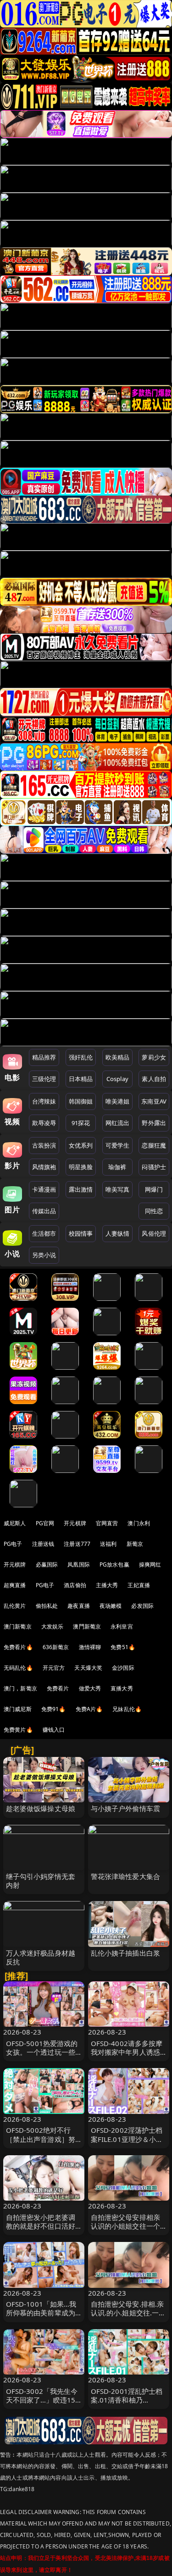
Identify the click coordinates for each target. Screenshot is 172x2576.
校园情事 (81, 1233)
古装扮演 (44, 1145)
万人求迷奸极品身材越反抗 (41, 1957)
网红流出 (118, 1123)
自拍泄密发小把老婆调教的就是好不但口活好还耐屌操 (41, 2226)
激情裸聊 (90, 1647)
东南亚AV (154, 1101)
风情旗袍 (44, 1167)
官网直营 (107, 1523)
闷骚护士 (154, 1167)
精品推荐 (44, 1057)
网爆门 (154, 1189)
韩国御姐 (81, 1101)
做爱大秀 (90, 1688)
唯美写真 (118, 1189)
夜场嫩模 (111, 1606)
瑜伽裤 (117, 1167)
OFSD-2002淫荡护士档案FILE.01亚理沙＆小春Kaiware (127, 2139)
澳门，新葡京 (20, 1688)
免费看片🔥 (18, 1647)
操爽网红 (150, 1564)
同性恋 (154, 1211)
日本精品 (81, 1079)
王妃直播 (139, 1585)
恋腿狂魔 (154, 1145)
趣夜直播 (79, 1606)
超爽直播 (15, 1585)
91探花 (81, 1123)
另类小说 (44, 1255)
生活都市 (44, 1233)
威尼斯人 (15, 1523)
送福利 (108, 1544)
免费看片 (58, 1688)
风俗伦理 (154, 1233)
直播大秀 (122, 1688)
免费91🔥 (54, 1709)
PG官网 (45, 1523)
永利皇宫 (122, 1626)
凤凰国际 (79, 1564)
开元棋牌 (75, 1523)
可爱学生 (118, 1145)
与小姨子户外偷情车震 (126, 1808)
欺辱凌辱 (44, 1123)
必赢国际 (47, 1564)
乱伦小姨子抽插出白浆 (126, 1953)
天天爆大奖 (88, 1668)
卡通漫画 (44, 1189)
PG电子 (13, 1544)
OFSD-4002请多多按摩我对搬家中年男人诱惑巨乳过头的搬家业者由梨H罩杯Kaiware (127, 2057)
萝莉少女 (154, 1057)
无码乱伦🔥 (18, 1668)
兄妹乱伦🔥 (127, 1709)
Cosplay (117, 1079)
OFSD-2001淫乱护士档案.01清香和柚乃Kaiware (127, 2400)
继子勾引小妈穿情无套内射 (41, 1881)
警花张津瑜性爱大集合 (126, 1876)
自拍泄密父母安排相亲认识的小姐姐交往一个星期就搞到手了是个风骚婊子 (126, 2230)
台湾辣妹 (44, 1101)
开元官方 (54, 1668)
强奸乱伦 (81, 1057)
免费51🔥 (123, 1647)
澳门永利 (139, 1523)
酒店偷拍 (75, 1585)
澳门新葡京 (18, 1626)
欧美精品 (118, 1057)
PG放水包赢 (114, 1564)
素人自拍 (154, 1079)
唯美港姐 (118, 1101)
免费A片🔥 (89, 1709)
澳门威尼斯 (18, 1709)
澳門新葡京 (87, 1626)
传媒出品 (44, 1211)
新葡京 (135, 1544)
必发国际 (142, 1606)
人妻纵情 (118, 1233)
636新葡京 (56, 1647)
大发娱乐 (53, 1626)
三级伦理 (44, 1079)
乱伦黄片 (15, 1606)
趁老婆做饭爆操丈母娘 (41, 1808)
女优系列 (81, 1145)
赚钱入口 (54, 1730)
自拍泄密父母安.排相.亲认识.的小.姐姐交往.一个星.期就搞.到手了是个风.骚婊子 (128, 2317)
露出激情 (81, 1189)
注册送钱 (43, 1544)
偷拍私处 (47, 1606)
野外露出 (154, 1123)
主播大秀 (107, 1585)
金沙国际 (123, 1668)
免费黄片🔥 (18, 1730)
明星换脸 (81, 1167)
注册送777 (77, 1544)
